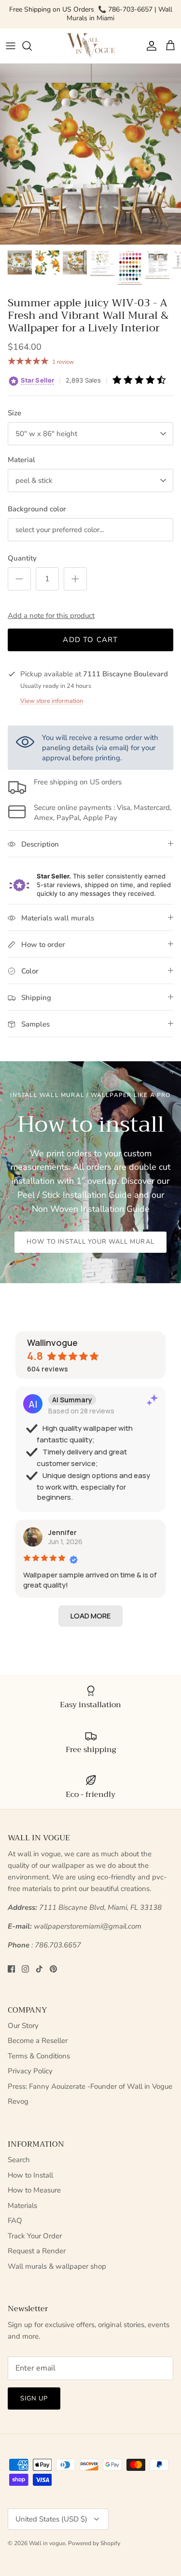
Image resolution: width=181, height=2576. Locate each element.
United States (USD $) (51, 2519)
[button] (90, 1616)
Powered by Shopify (94, 2543)
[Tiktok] (39, 1969)
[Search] (32, 46)
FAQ (15, 2220)
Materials (22, 2206)
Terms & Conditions (39, 2056)
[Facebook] (11, 1969)
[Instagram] (25, 1969)
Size (14, 413)
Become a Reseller (38, 2041)
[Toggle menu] (11, 46)
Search (19, 2160)
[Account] (149, 46)
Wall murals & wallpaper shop (57, 2266)
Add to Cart (90, 640)
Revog (18, 2101)
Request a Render (37, 2251)
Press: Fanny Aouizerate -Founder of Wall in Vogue (90, 2086)
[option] (90, 154)
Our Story (23, 2026)
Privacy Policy (30, 2071)
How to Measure (34, 2190)
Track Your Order (35, 2236)
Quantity (22, 558)
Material (21, 460)
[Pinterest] (53, 1969)
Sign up (34, 2398)
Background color (37, 509)
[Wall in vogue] (91, 46)
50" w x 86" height (46, 434)
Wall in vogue (47, 2543)
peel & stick (34, 480)
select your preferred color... (60, 530)
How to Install (30, 2175)
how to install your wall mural (90, 1242)
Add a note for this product (51, 616)
